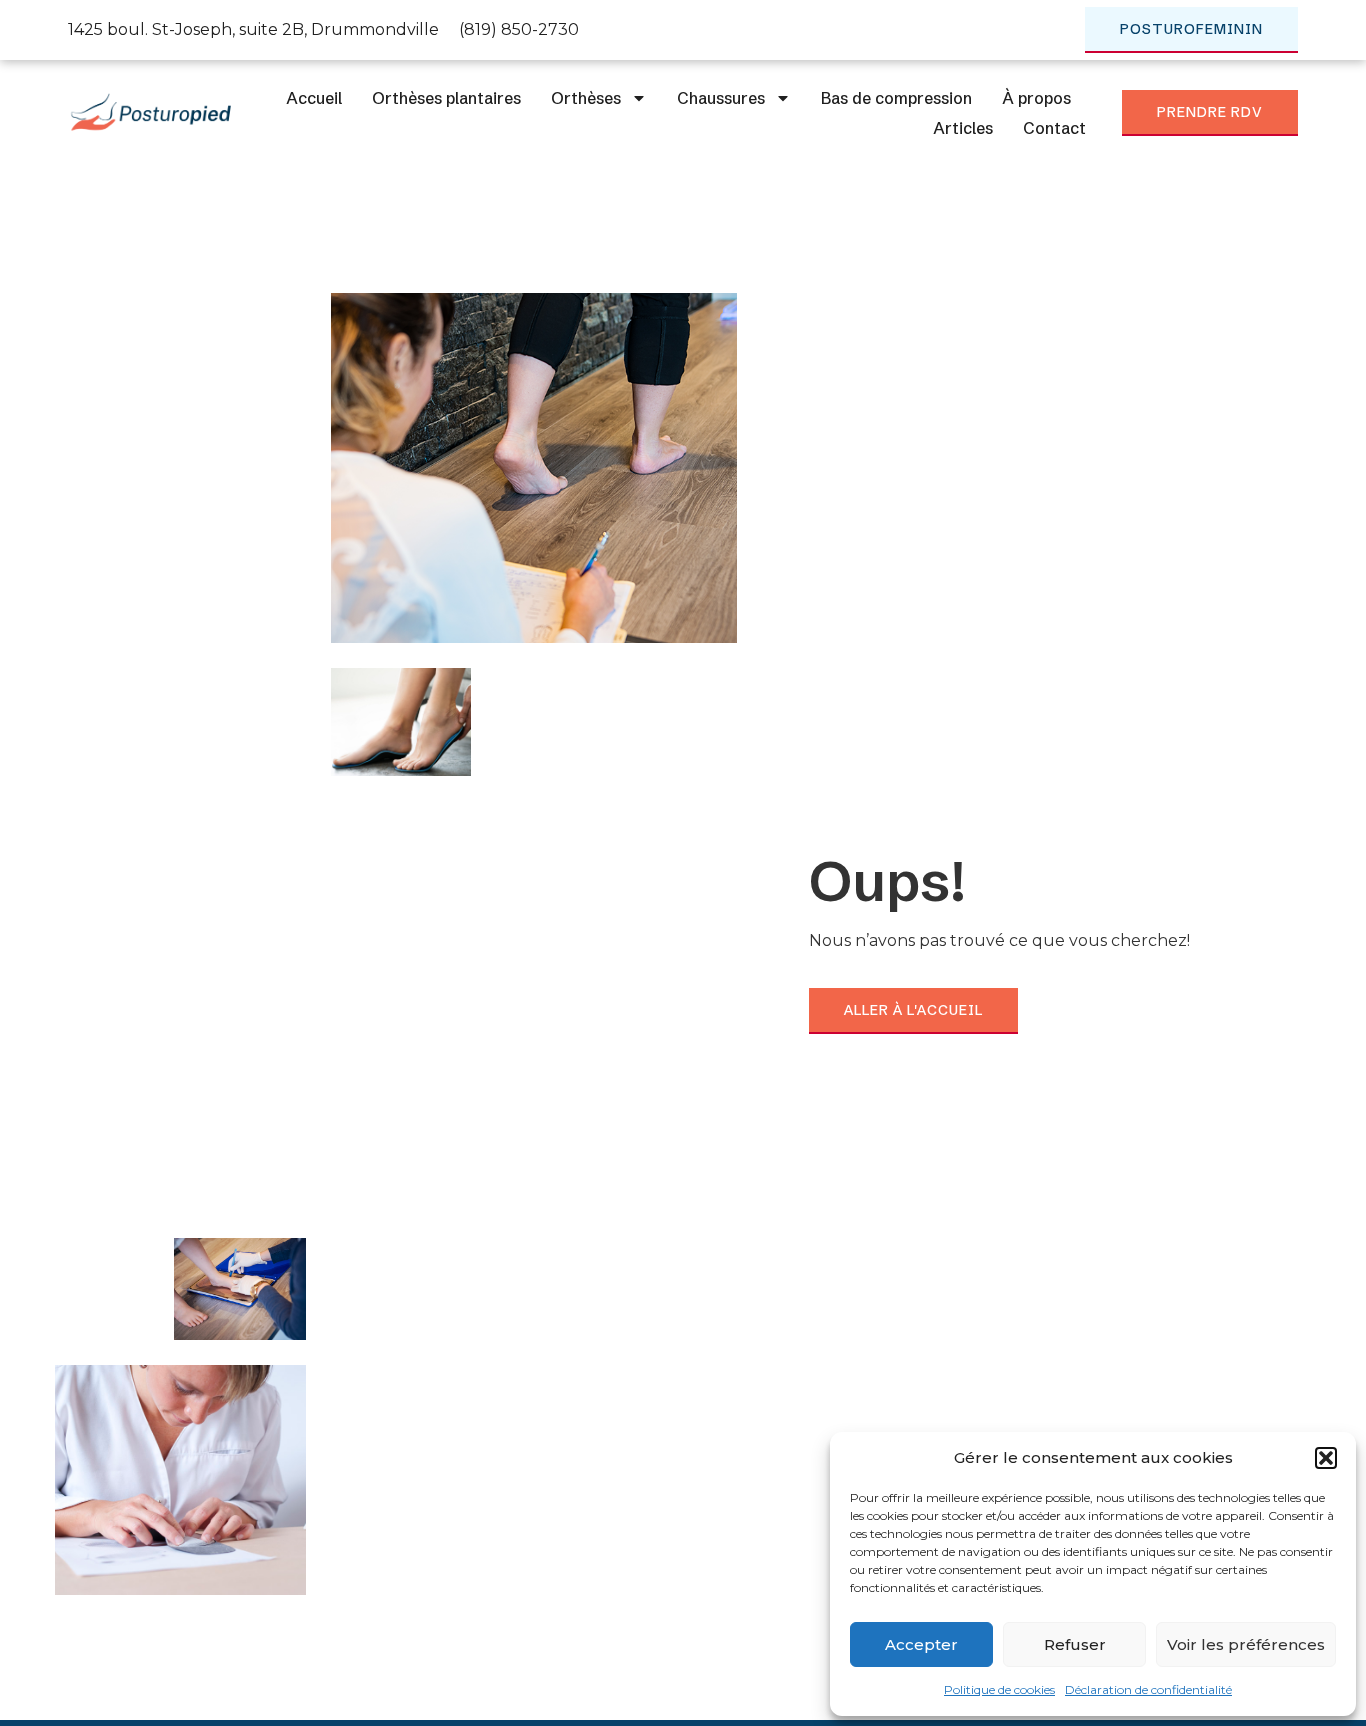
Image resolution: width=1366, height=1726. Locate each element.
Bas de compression (896, 98)
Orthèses (586, 98)
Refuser (1075, 1644)
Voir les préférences (1246, 1644)
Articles (963, 128)
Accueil (314, 98)
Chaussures (721, 98)
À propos (1036, 98)
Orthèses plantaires (446, 98)
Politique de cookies (999, 1689)
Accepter (921, 1644)
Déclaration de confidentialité (1148, 1689)
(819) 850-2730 (519, 29)
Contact (1054, 128)
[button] (1326, 1458)
